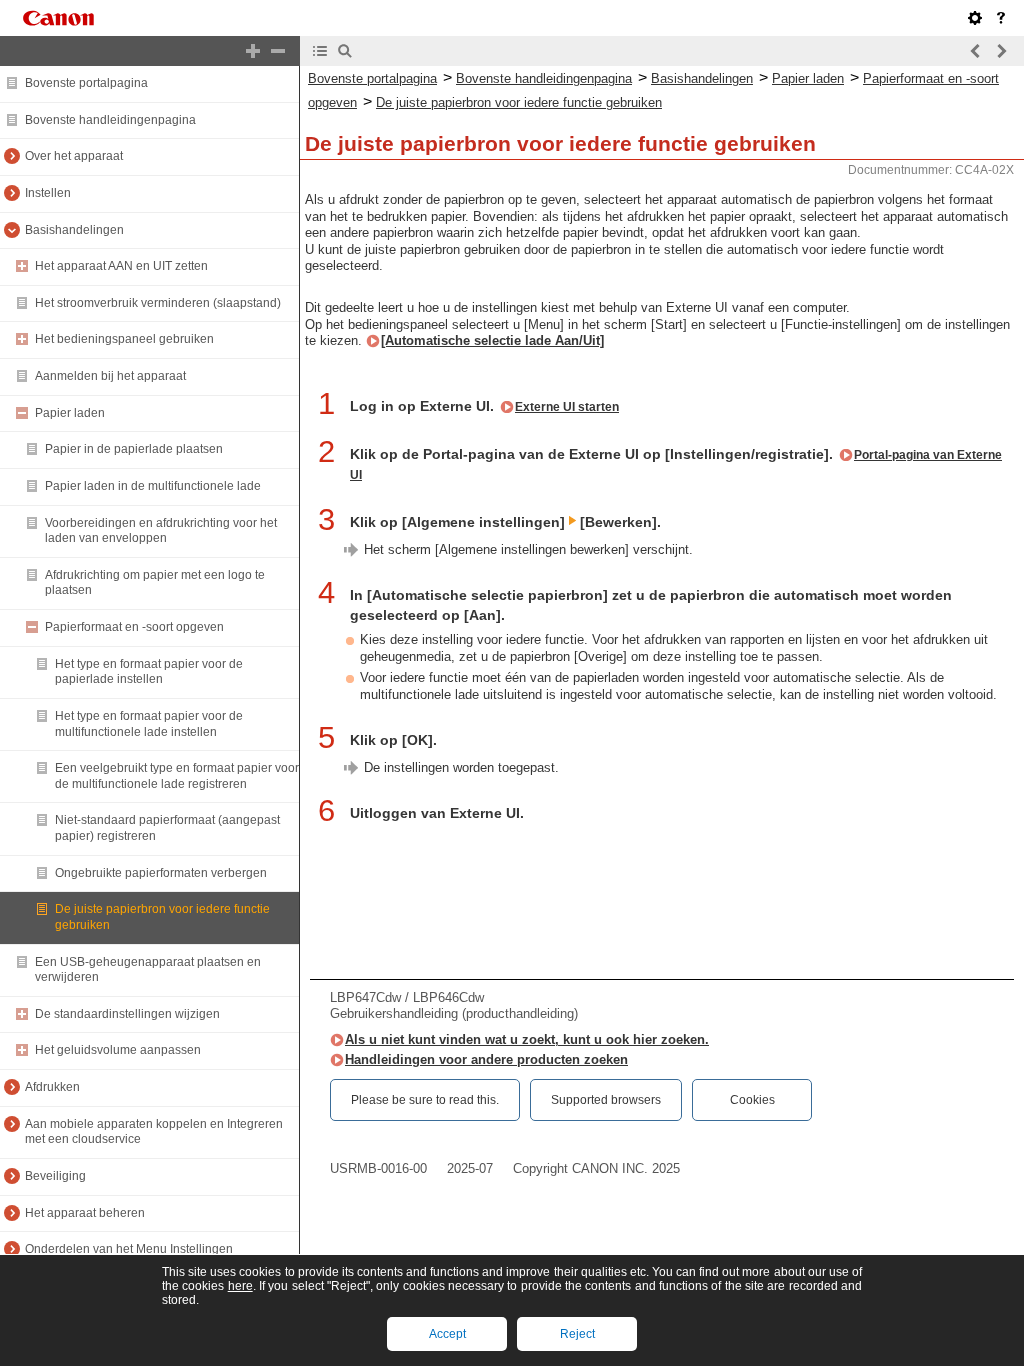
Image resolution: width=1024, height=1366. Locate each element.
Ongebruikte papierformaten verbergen (161, 873)
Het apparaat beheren (85, 1213)
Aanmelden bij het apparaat (110, 376)
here (240, 1286)
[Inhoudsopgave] (320, 51)
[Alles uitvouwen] (253, 51)
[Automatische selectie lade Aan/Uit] (492, 340)
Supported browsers (606, 1100)
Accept (447, 1334)
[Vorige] (976, 51)
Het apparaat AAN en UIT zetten (121, 266)
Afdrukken (52, 1087)
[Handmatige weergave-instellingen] (975, 18)
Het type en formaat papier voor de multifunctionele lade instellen (149, 724)
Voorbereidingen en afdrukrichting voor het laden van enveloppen (161, 531)
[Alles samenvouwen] (278, 51)
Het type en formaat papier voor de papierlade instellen (149, 672)
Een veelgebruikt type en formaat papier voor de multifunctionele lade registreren (177, 776)
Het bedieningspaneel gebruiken (124, 339)
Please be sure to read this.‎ (425, 1100)
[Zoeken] (345, 51)
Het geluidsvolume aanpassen (118, 1050)
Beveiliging (55, 1176)
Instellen (48, 193)
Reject (577, 1334)
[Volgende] (1001, 51)
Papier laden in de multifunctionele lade (153, 486)
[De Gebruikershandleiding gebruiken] (1001, 18)
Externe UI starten (567, 407)
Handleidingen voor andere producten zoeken (486, 1059)
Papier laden (70, 413)
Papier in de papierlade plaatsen (134, 449)
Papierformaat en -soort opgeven (134, 627)
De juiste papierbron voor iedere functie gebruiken (519, 102)
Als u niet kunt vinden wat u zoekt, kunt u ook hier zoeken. (527, 1039)
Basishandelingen (74, 230)
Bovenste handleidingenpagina (110, 120)
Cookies (752, 1100)
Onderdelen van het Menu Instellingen (129, 1249)
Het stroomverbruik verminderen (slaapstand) (158, 303)
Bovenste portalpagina (86, 83)
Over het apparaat (74, 156)
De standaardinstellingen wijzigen (127, 1014)
